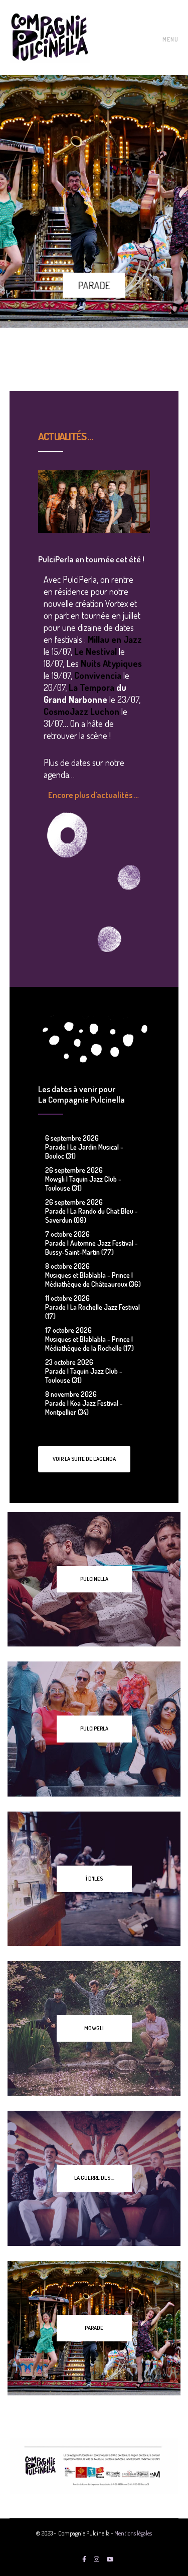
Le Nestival (96, 651)
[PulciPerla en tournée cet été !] (94, 502)
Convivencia (99, 675)
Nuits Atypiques (111, 663)
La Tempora (91, 687)
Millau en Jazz (115, 639)
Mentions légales (133, 2533)
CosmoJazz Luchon (81, 711)
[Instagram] (97, 2559)
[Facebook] (84, 2559)
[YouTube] (110, 2559)
